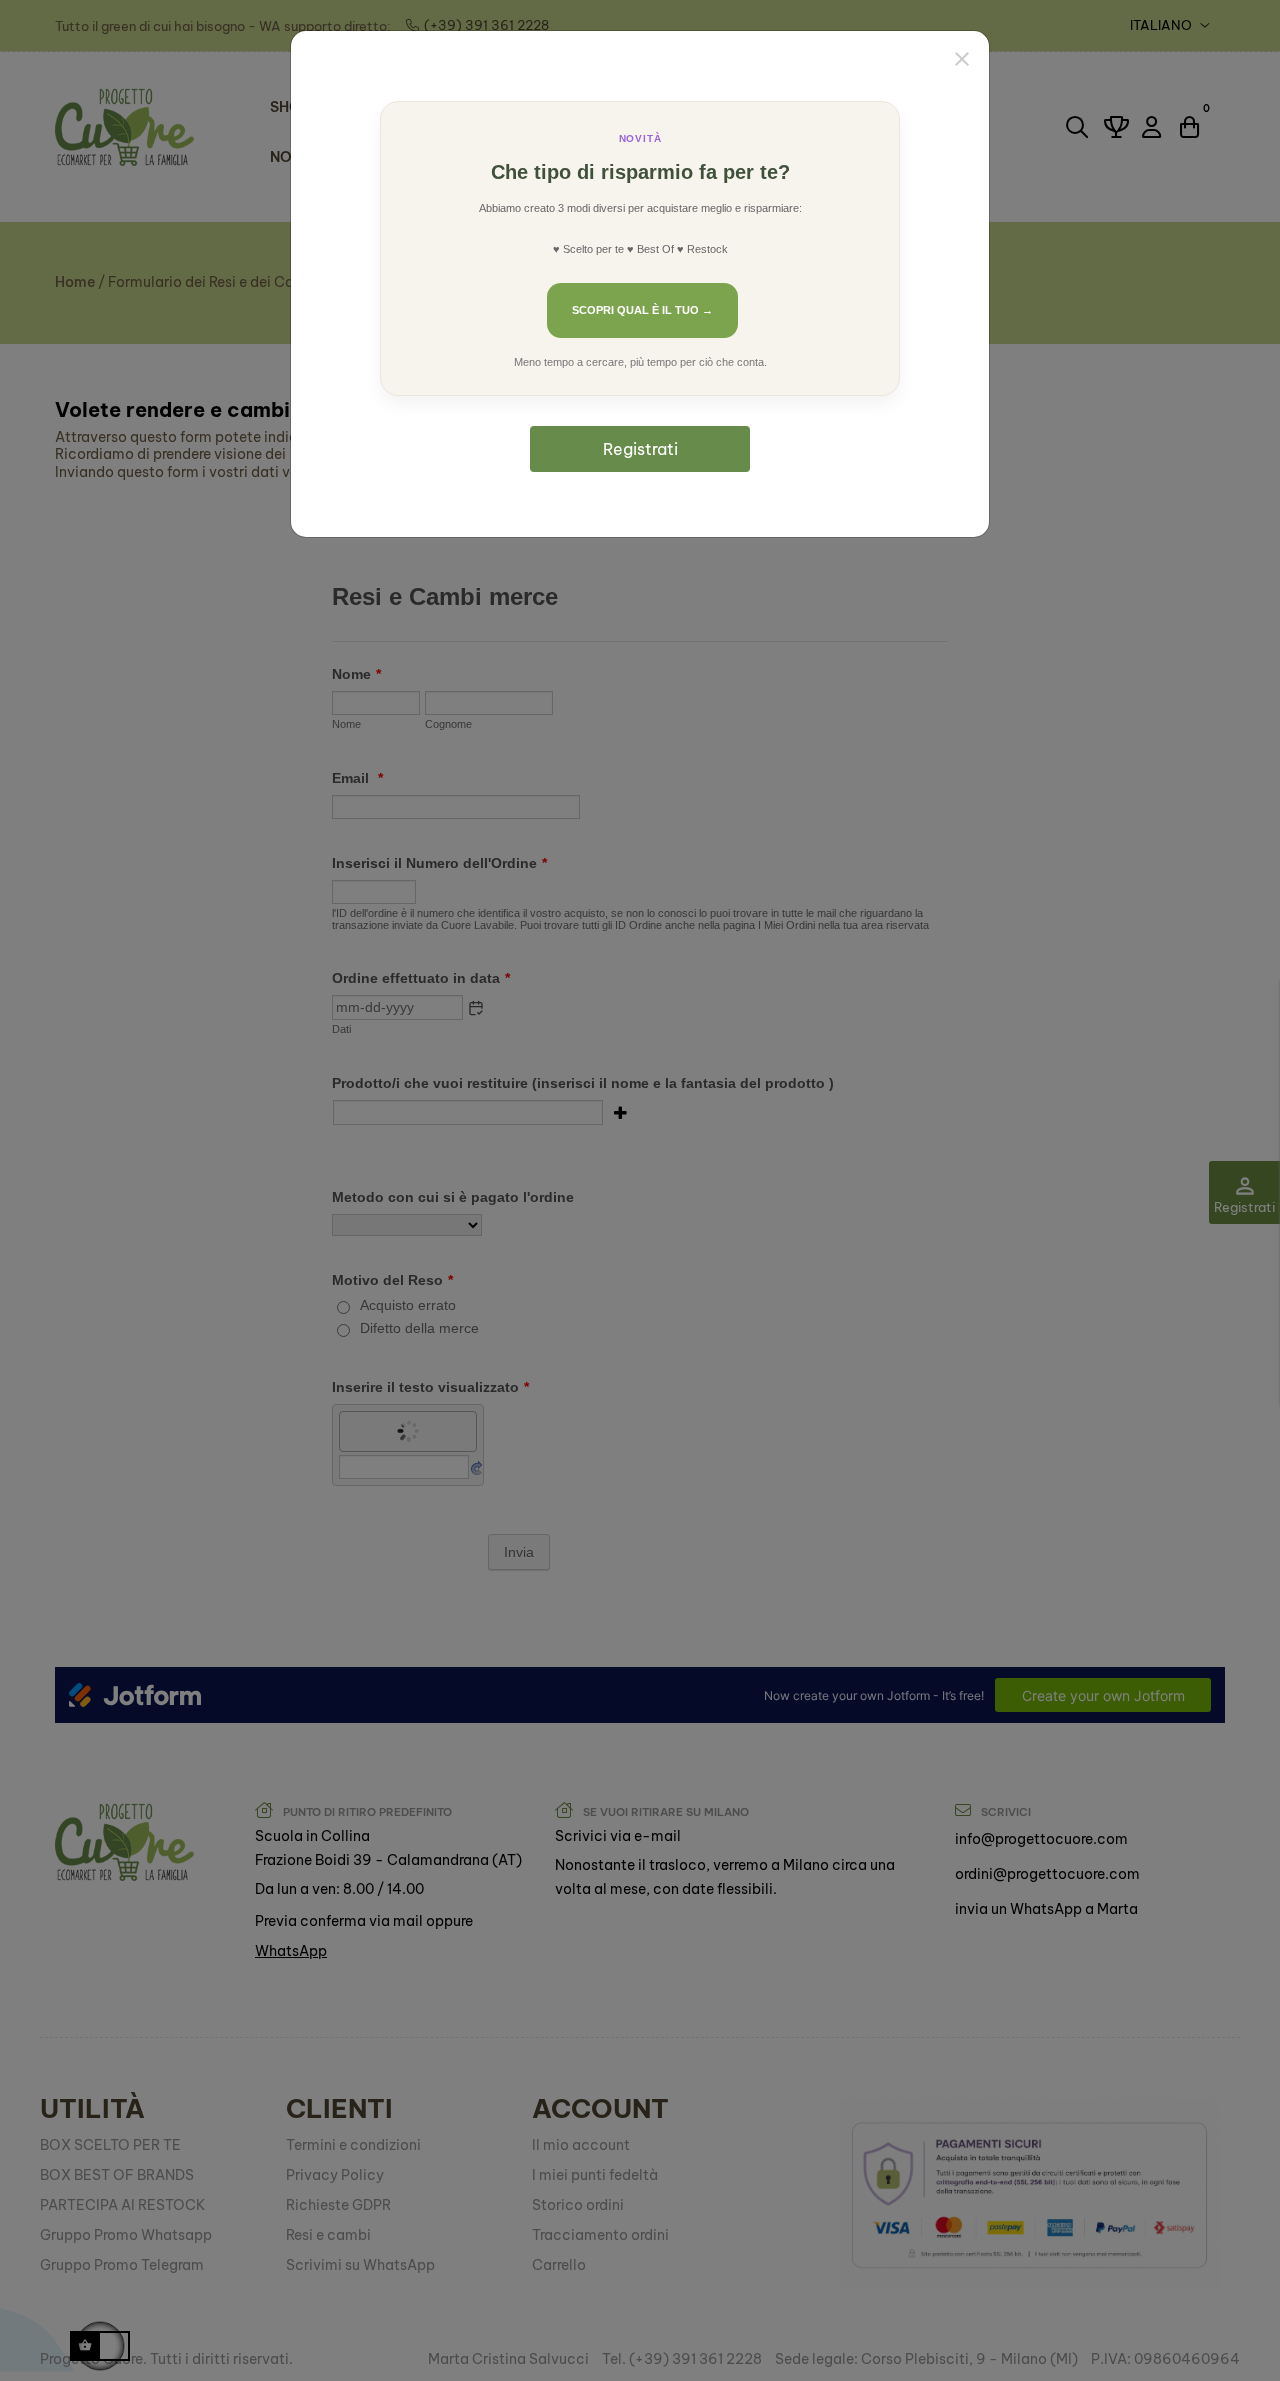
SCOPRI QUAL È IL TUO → (642, 310)
